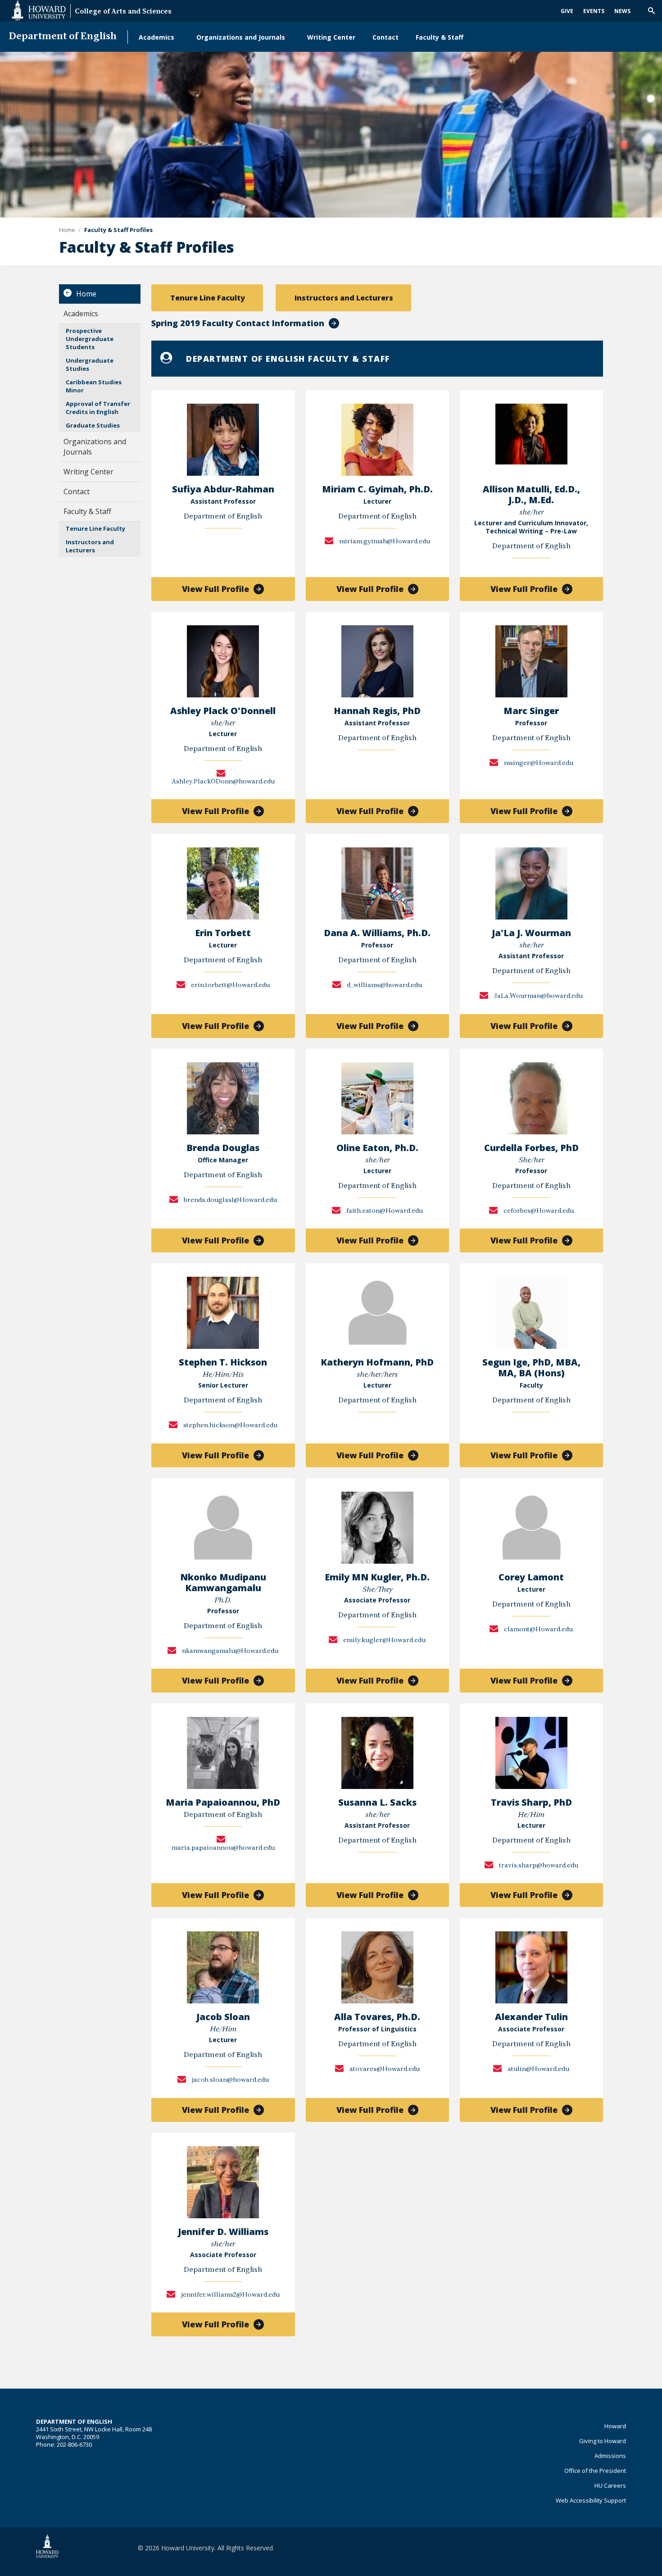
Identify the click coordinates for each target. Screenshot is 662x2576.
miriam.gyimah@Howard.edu (384, 542)
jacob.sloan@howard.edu (230, 2080)
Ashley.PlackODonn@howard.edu (223, 782)
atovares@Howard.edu (384, 2069)
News (622, 11)
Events (594, 11)
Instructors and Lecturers (90, 546)
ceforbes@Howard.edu (538, 1211)
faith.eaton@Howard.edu (384, 1211)
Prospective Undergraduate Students (90, 339)
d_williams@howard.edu (384, 985)
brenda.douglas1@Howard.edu (230, 1200)
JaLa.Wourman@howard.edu (538, 996)
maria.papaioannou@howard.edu (223, 1848)
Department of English (63, 37)
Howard (615, 2426)
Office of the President (595, 2471)
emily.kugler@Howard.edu (384, 1641)
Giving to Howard (603, 2441)
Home (86, 294)
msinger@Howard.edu (538, 763)
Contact (385, 37)
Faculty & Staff (440, 37)
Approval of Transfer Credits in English (98, 408)
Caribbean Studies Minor (94, 386)
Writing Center (331, 37)
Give (567, 11)
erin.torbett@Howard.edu (230, 985)
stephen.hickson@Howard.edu (230, 1426)
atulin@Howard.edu (538, 2069)
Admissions (610, 2456)
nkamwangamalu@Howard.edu (229, 1651)
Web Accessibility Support (591, 2500)
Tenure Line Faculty (95, 528)
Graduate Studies (93, 425)
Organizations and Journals (241, 37)
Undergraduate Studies (90, 364)
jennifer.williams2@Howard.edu (230, 2295)
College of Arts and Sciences (123, 12)
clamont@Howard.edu (538, 1630)
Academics (156, 37)
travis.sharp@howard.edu (538, 1866)
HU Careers (610, 2485)
